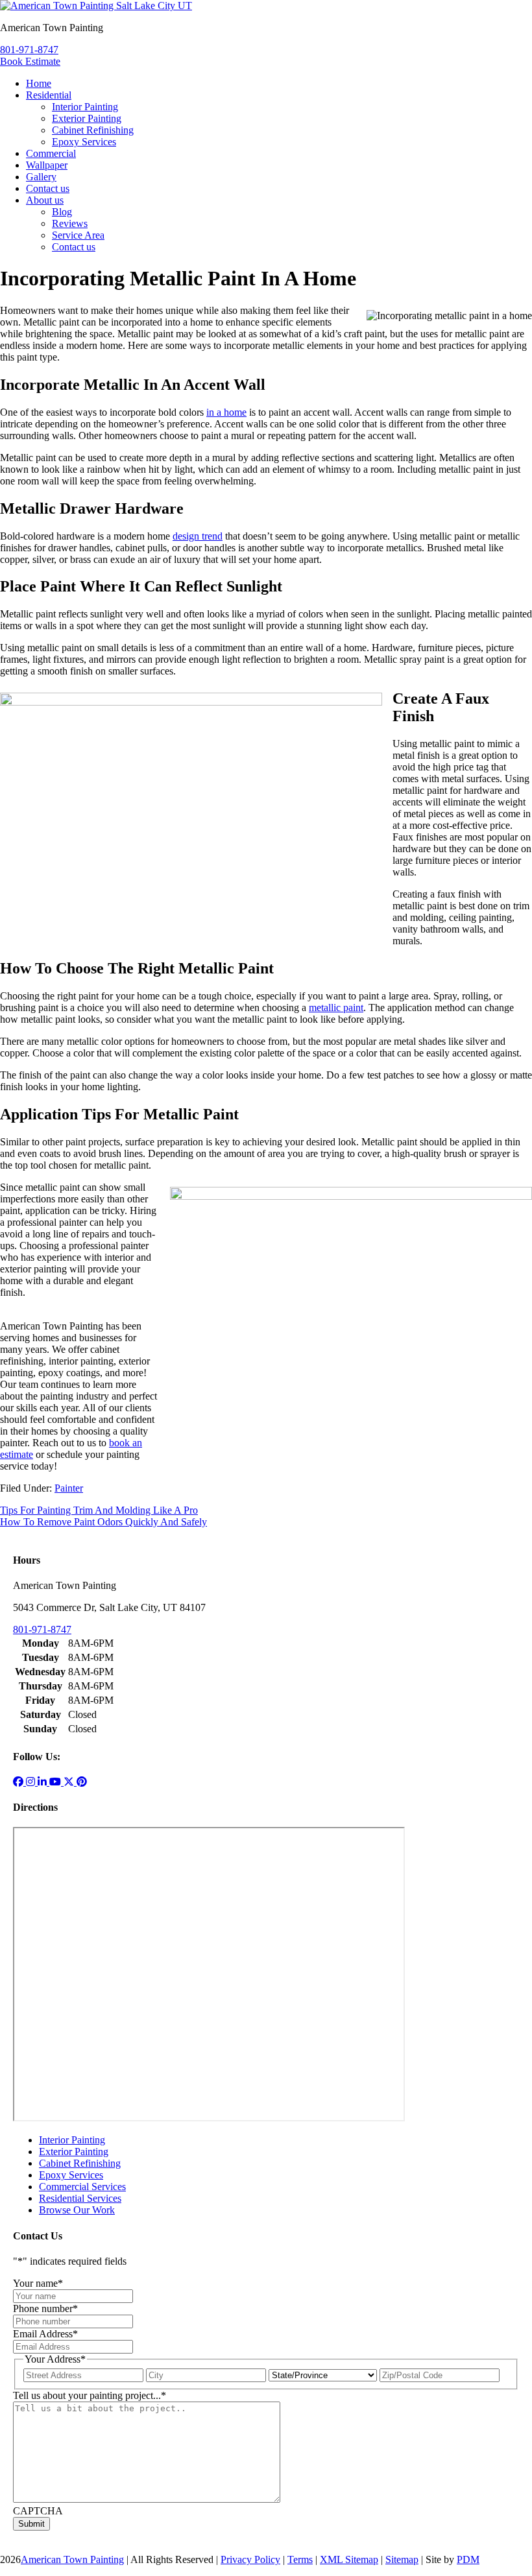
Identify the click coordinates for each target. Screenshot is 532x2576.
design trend (198, 536)
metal (320, 1008)
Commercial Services (82, 2187)
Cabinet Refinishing (80, 2163)
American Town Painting (72, 2559)
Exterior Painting (74, 2152)
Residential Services (80, 2198)
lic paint (347, 1008)
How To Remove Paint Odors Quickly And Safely (103, 1522)
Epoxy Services (71, 2175)
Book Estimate (30, 61)
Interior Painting (72, 2140)
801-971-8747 (29, 50)
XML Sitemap (349, 2559)
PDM (468, 2559)
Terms (300, 2559)
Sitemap (402, 2559)
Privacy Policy (250, 2559)
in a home (226, 412)
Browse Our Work (77, 2210)
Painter (69, 1488)
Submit (31, 2524)
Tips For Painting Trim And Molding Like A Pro (99, 1510)
